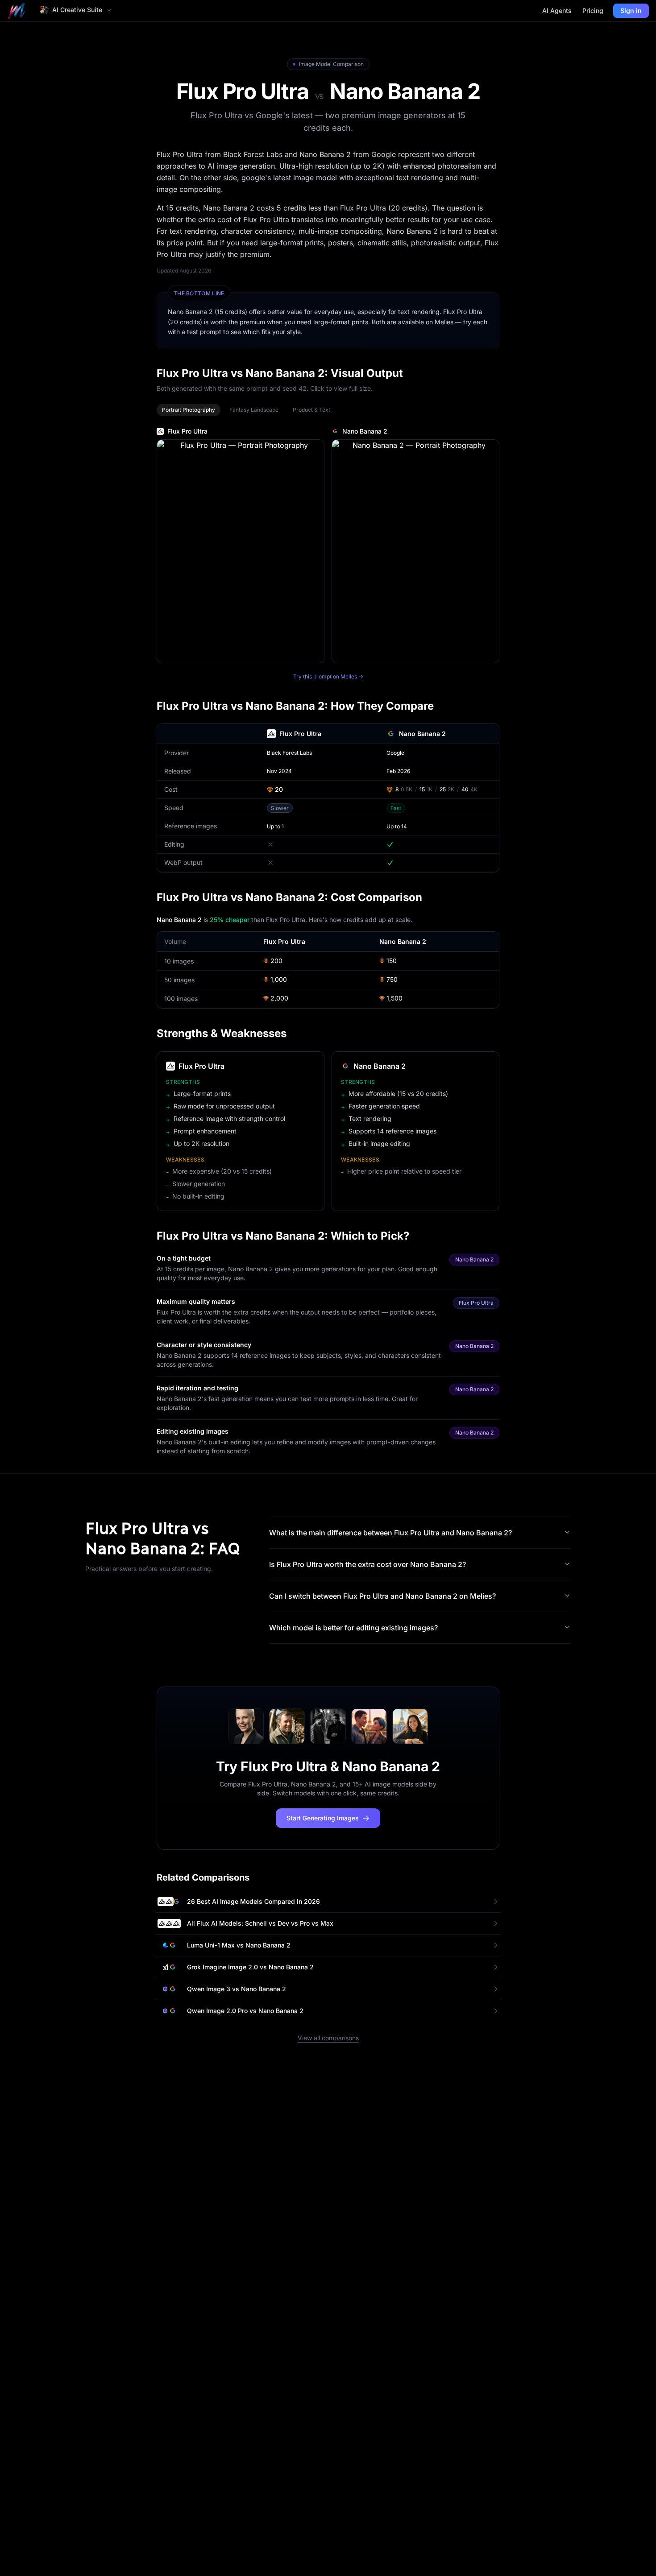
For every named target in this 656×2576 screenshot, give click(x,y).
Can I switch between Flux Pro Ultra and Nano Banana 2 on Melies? (382, 1596)
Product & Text (311, 410)
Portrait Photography (189, 410)
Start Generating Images (323, 1818)
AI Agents (557, 10)
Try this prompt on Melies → (328, 676)
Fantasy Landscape (254, 410)
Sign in (631, 10)
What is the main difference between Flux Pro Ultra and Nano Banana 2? (390, 1533)
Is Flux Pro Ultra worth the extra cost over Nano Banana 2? (367, 1564)
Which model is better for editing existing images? (353, 1628)
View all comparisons (328, 2038)
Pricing (593, 10)
